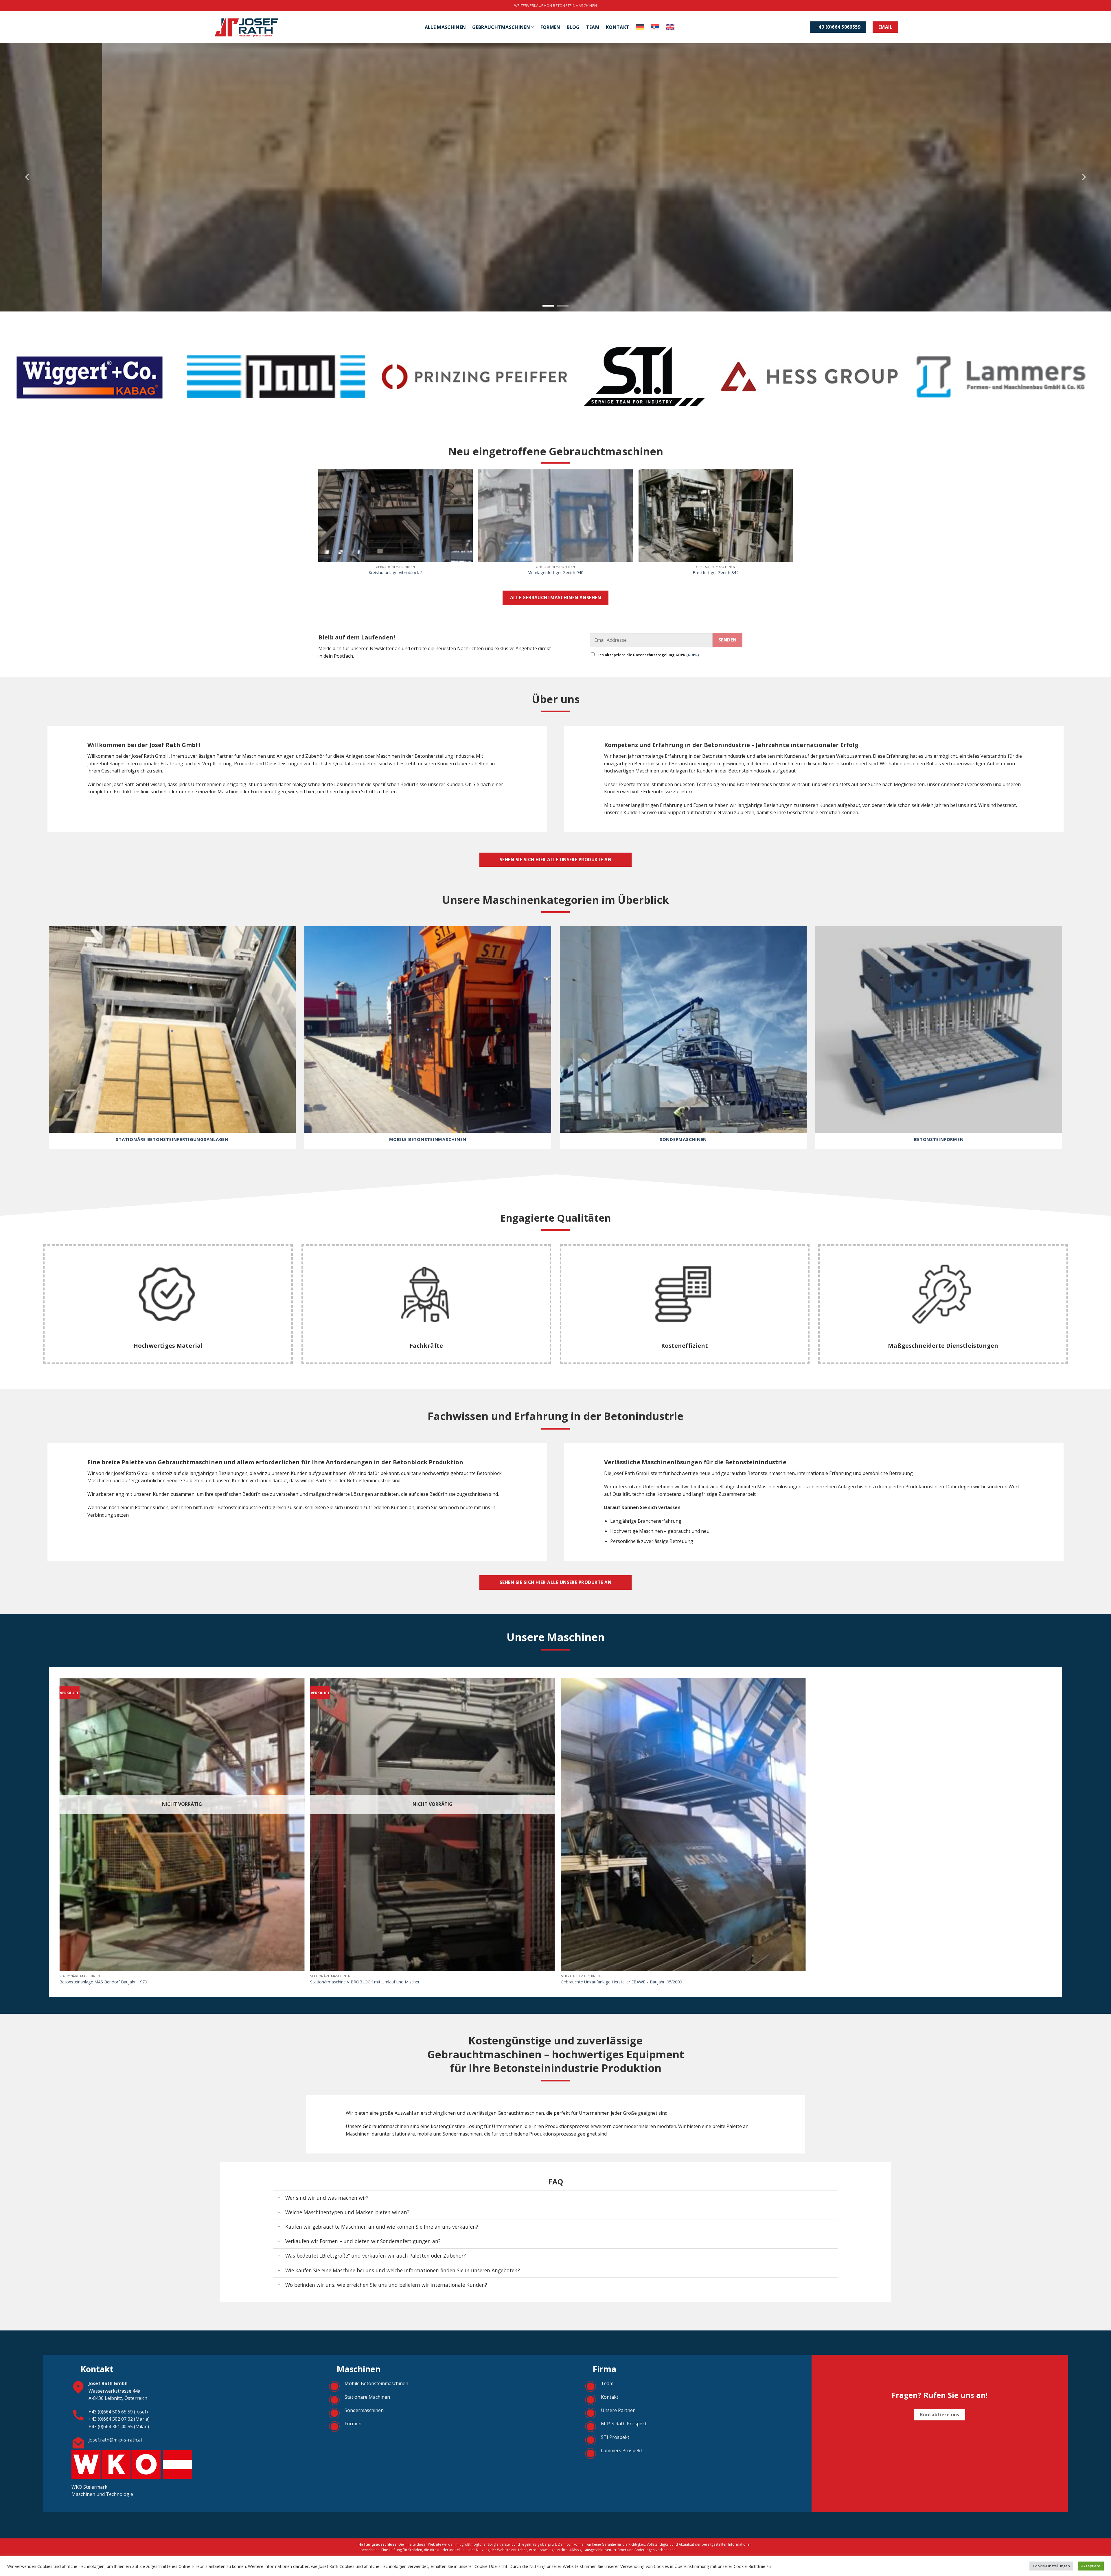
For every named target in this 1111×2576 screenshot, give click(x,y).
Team (593, 27)
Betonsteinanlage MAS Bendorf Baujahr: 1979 (103, 1982)
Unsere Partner (618, 2410)
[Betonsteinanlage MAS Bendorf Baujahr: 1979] (182, 1824)
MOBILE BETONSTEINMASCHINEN (428, 1139)
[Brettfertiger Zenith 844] (716, 516)
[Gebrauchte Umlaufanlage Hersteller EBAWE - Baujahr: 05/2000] (683, 1824)
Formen (550, 27)
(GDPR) (693, 655)
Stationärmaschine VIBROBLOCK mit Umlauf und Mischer (365, 1982)
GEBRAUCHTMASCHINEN (501, 27)
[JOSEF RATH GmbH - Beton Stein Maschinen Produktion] (247, 27)
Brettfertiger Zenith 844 (715, 573)
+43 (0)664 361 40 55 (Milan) (119, 2426)
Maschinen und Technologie (102, 2494)
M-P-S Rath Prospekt (624, 2424)
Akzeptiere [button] (1091, 2566)
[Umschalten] (279, 2198)
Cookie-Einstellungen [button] (1051, 2566)
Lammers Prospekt (622, 2450)
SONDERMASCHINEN (683, 1139)
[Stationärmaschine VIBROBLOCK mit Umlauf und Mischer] (433, 1824)
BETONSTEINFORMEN (939, 1139)
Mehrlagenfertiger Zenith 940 (555, 573)
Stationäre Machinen (367, 2397)
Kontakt (618, 27)
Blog (573, 27)
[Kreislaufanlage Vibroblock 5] (396, 516)
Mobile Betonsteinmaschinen (376, 2383)
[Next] (1084, 177)
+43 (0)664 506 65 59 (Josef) (118, 2412)
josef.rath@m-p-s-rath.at (115, 2440)
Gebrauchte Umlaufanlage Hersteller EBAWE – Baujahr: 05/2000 (621, 1982)
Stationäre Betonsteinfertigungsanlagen (172, 1139)
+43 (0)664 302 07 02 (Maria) (119, 2419)
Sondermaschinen (364, 2410)
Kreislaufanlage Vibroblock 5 (396, 573)
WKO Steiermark (90, 2487)
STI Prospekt (615, 2437)
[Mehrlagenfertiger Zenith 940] (555, 516)
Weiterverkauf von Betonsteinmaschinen (555, 5)
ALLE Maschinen (445, 27)
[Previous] (27, 177)
